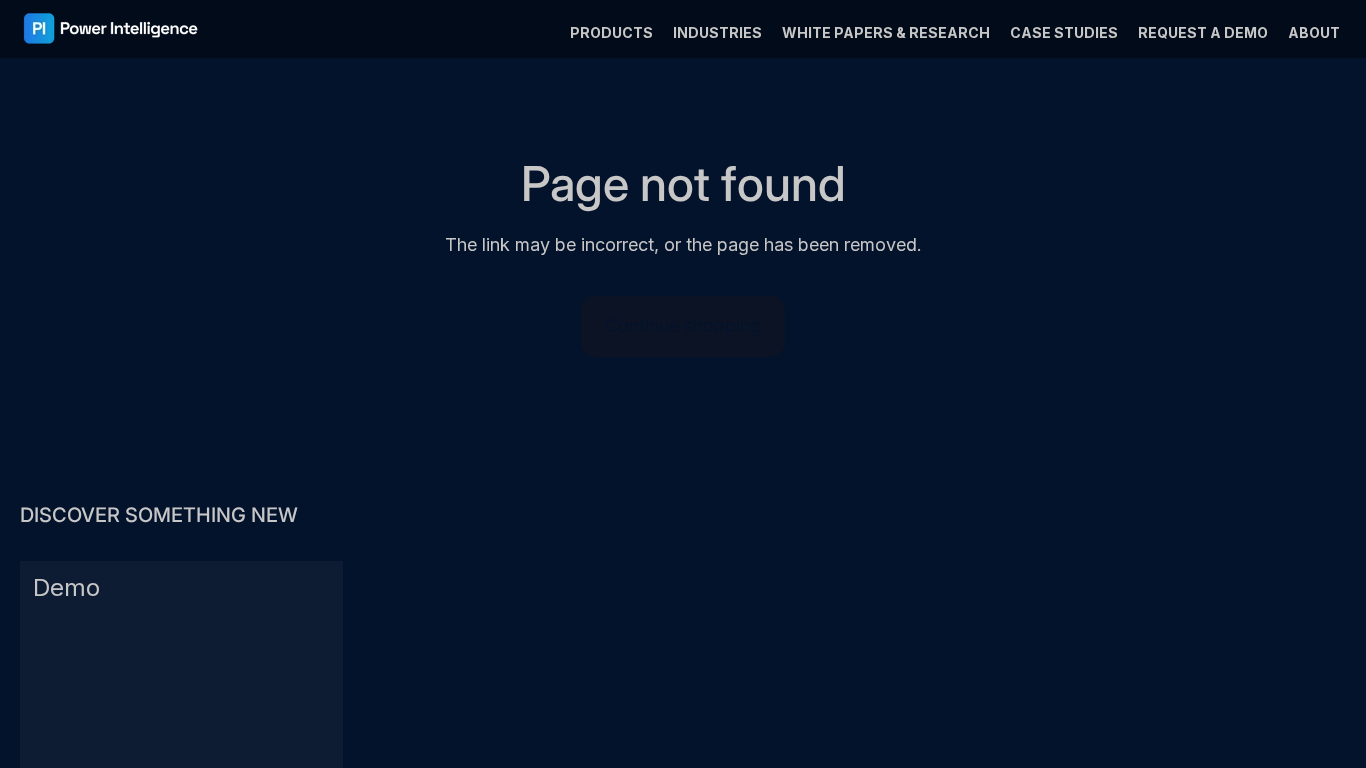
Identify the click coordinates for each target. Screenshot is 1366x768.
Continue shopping (683, 325)
